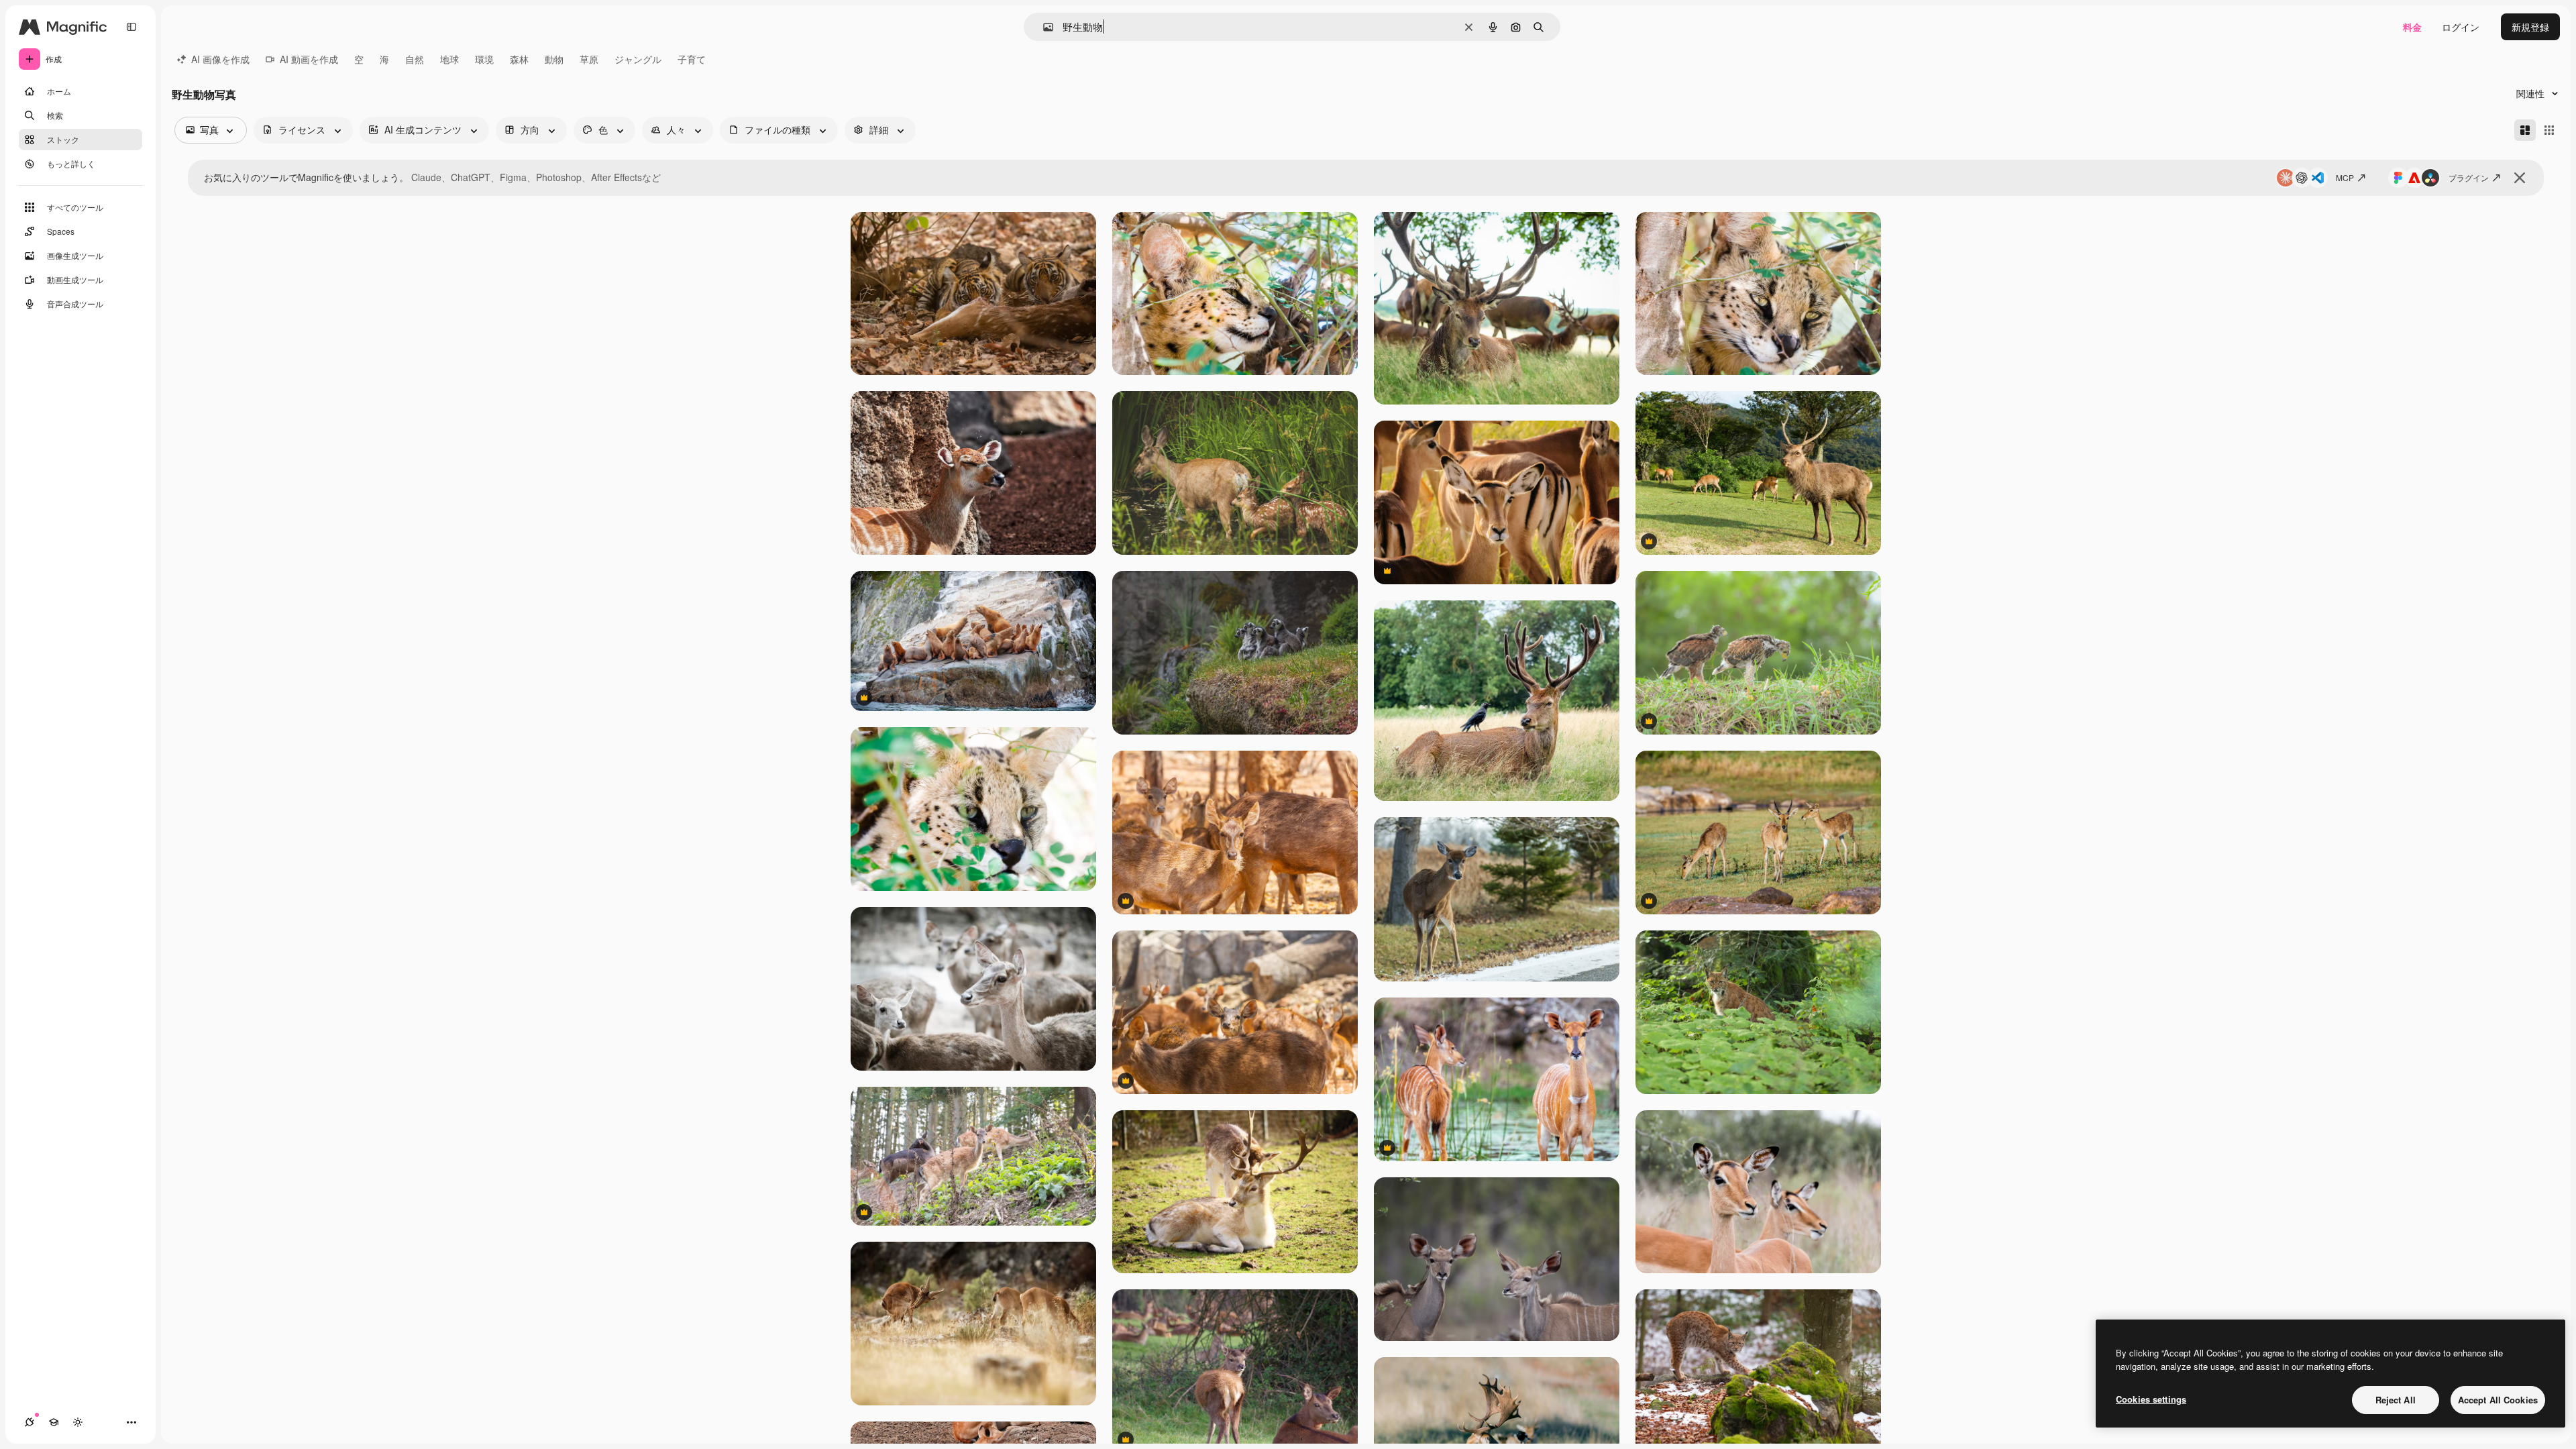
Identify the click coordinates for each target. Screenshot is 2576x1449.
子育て (692, 59)
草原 (589, 59)
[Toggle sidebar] (131, 27)
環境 (484, 59)
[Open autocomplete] (1043, 27)
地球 (449, 59)
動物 (554, 59)
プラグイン (2469, 177)
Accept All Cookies (2498, 1400)
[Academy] (54, 1422)
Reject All (2396, 1400)
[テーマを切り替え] (78, 1422)
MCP (2345, 177)
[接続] (30, 1422)
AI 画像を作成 (220, 59)
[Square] (2549, 130)
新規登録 (2530, 27)
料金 (2412, 27)
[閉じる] (2520, 178)
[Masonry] (2525, 130)
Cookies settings (2151, 1399)
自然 (415, 59)
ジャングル (638, 59)
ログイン (2461, 27)
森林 (519, 59)
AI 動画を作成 (309, 59)
